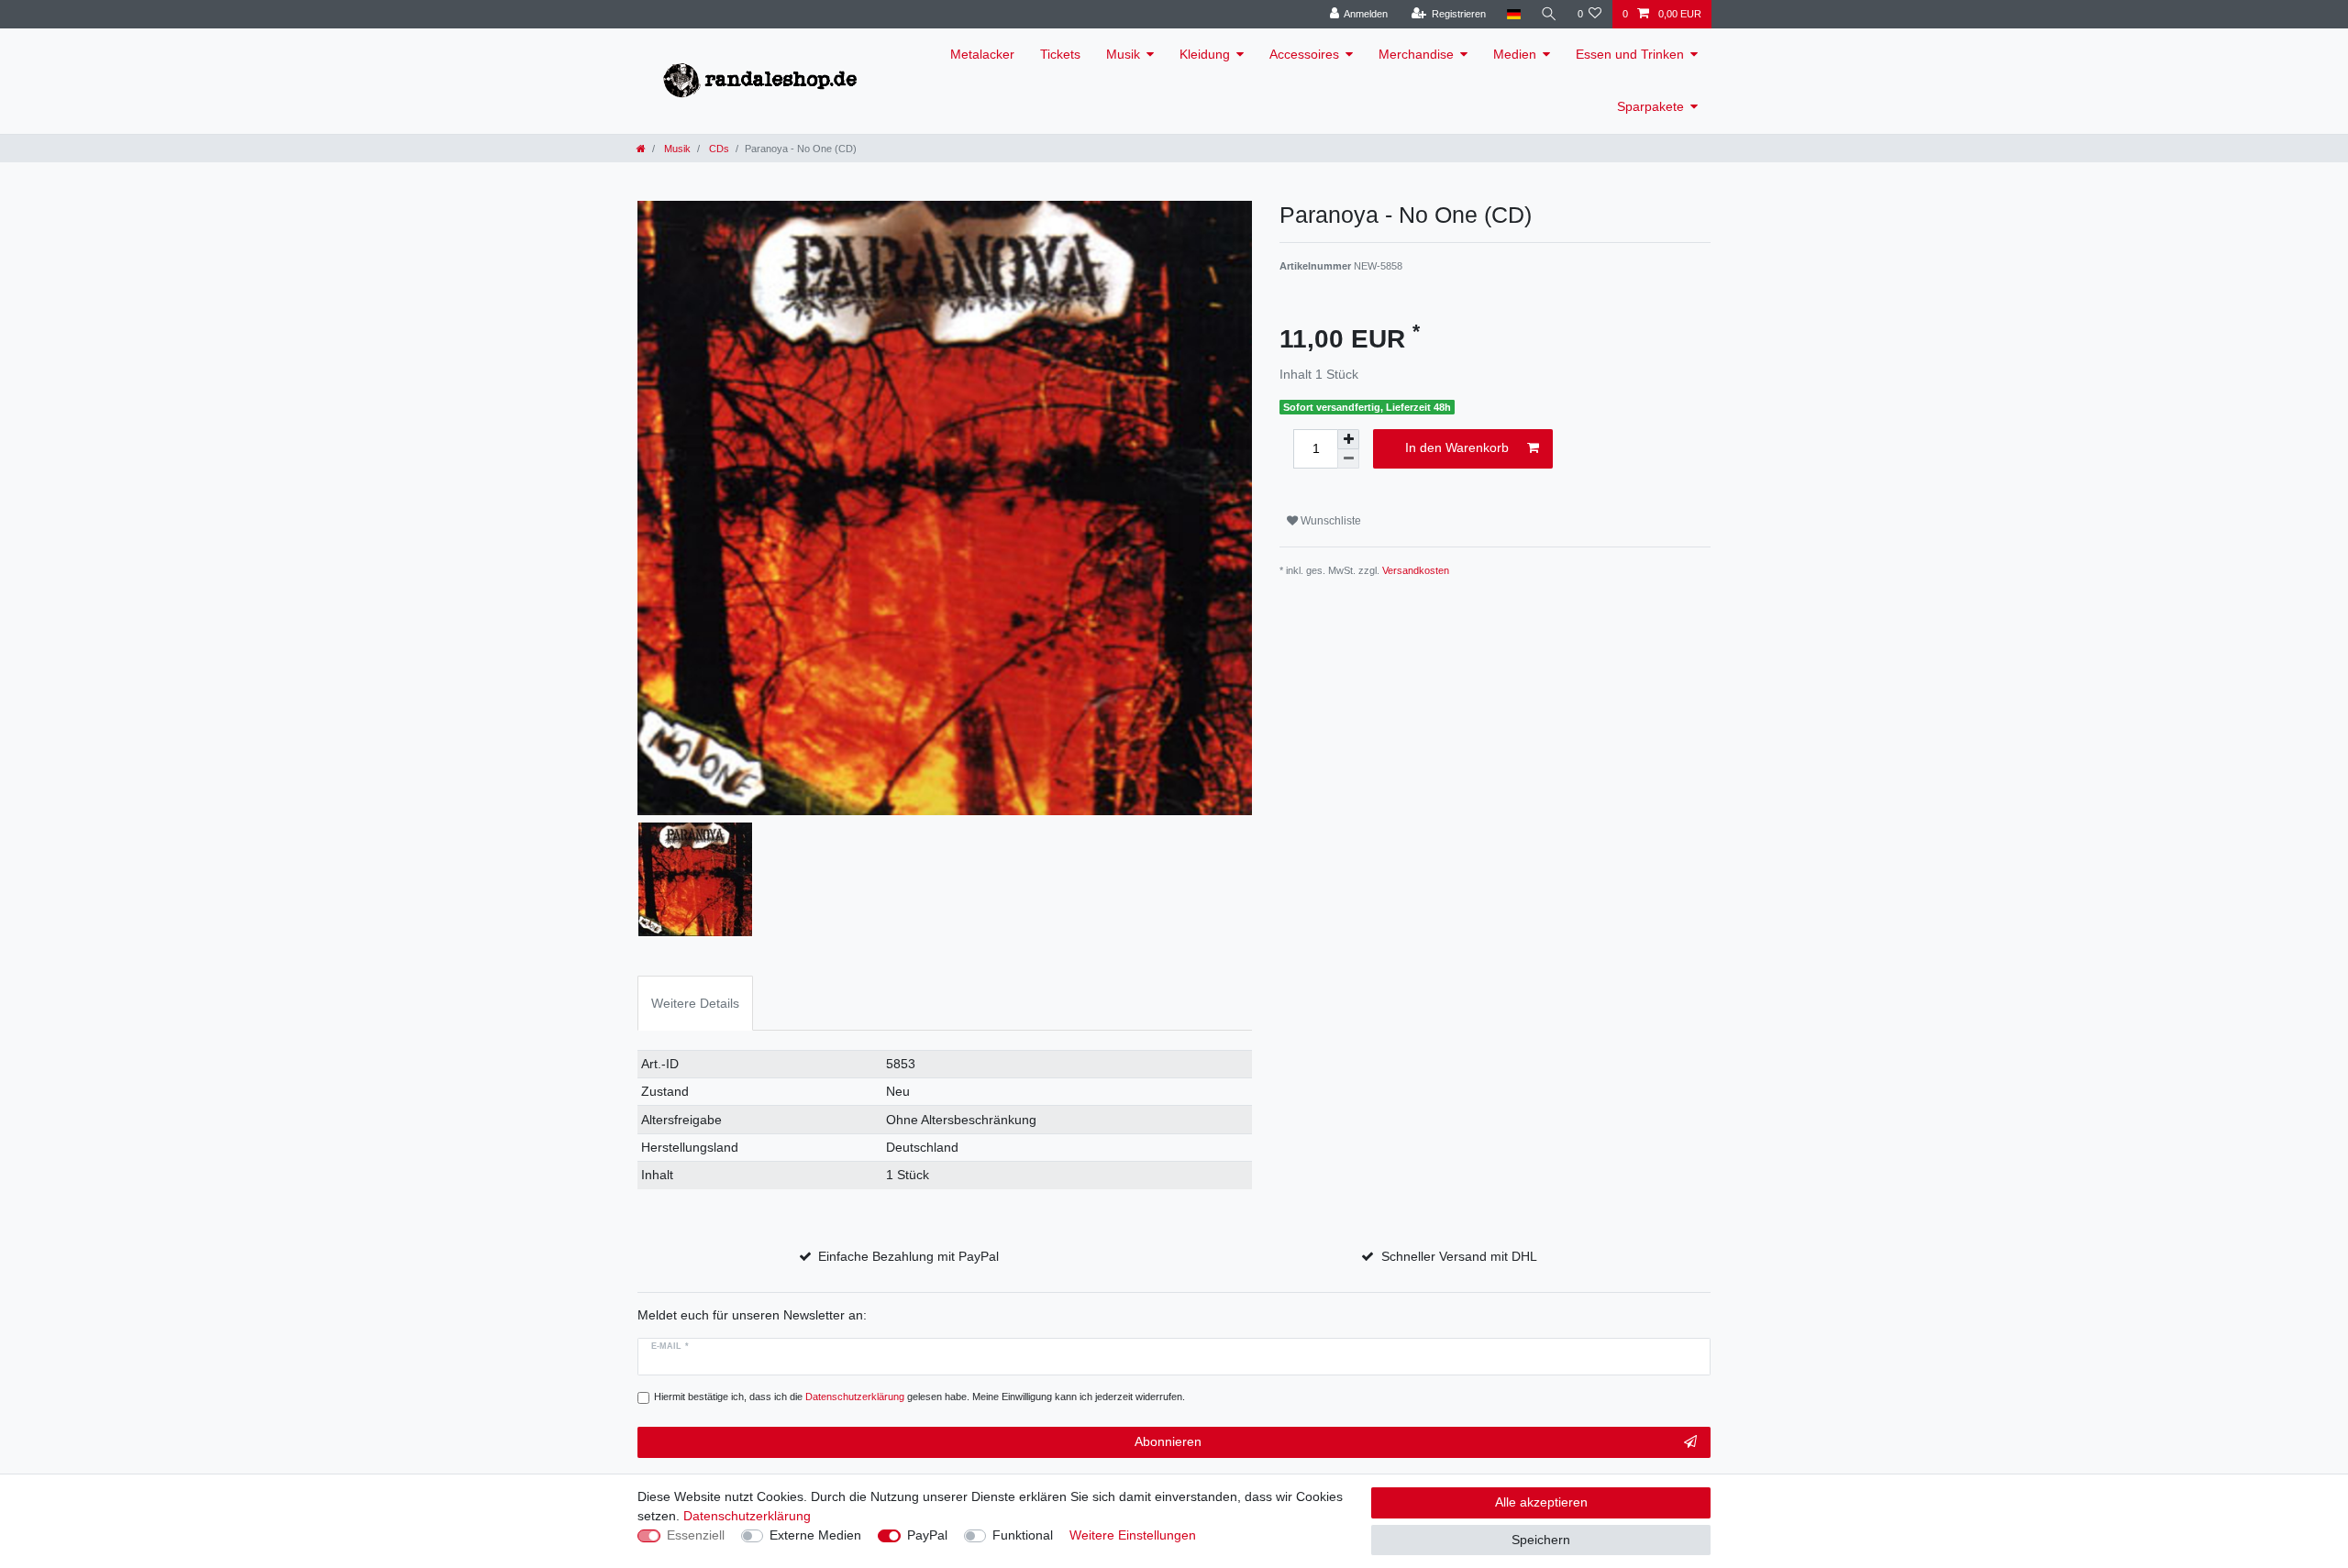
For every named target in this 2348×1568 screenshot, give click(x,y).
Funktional (1023, 1535)
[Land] (1513, 14)
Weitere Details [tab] (695, 1003)
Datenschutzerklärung (747, 1516)
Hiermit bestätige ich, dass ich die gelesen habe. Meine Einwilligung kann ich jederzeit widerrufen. (919, 1397)
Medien (1515, 54)
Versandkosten (1416, 570)
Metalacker (982, 54)
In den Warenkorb (1457, 447)
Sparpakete (1650, 106)
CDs (718, 149)
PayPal (927, 1535)
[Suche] (1549, 14)
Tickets (1060, 54)
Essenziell (696, 1535)
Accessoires (1304, 54)
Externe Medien (815, 1535)
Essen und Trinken (1630, 54)
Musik (1123, 54)
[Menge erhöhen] (1348, 439)
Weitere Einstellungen (1133, 1535)
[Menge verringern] (1348, 459)
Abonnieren (1168, 1441)
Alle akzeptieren (1541, 1502)
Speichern (1541, 1540)
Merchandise (1416, 54)
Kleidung (1205, 54)
